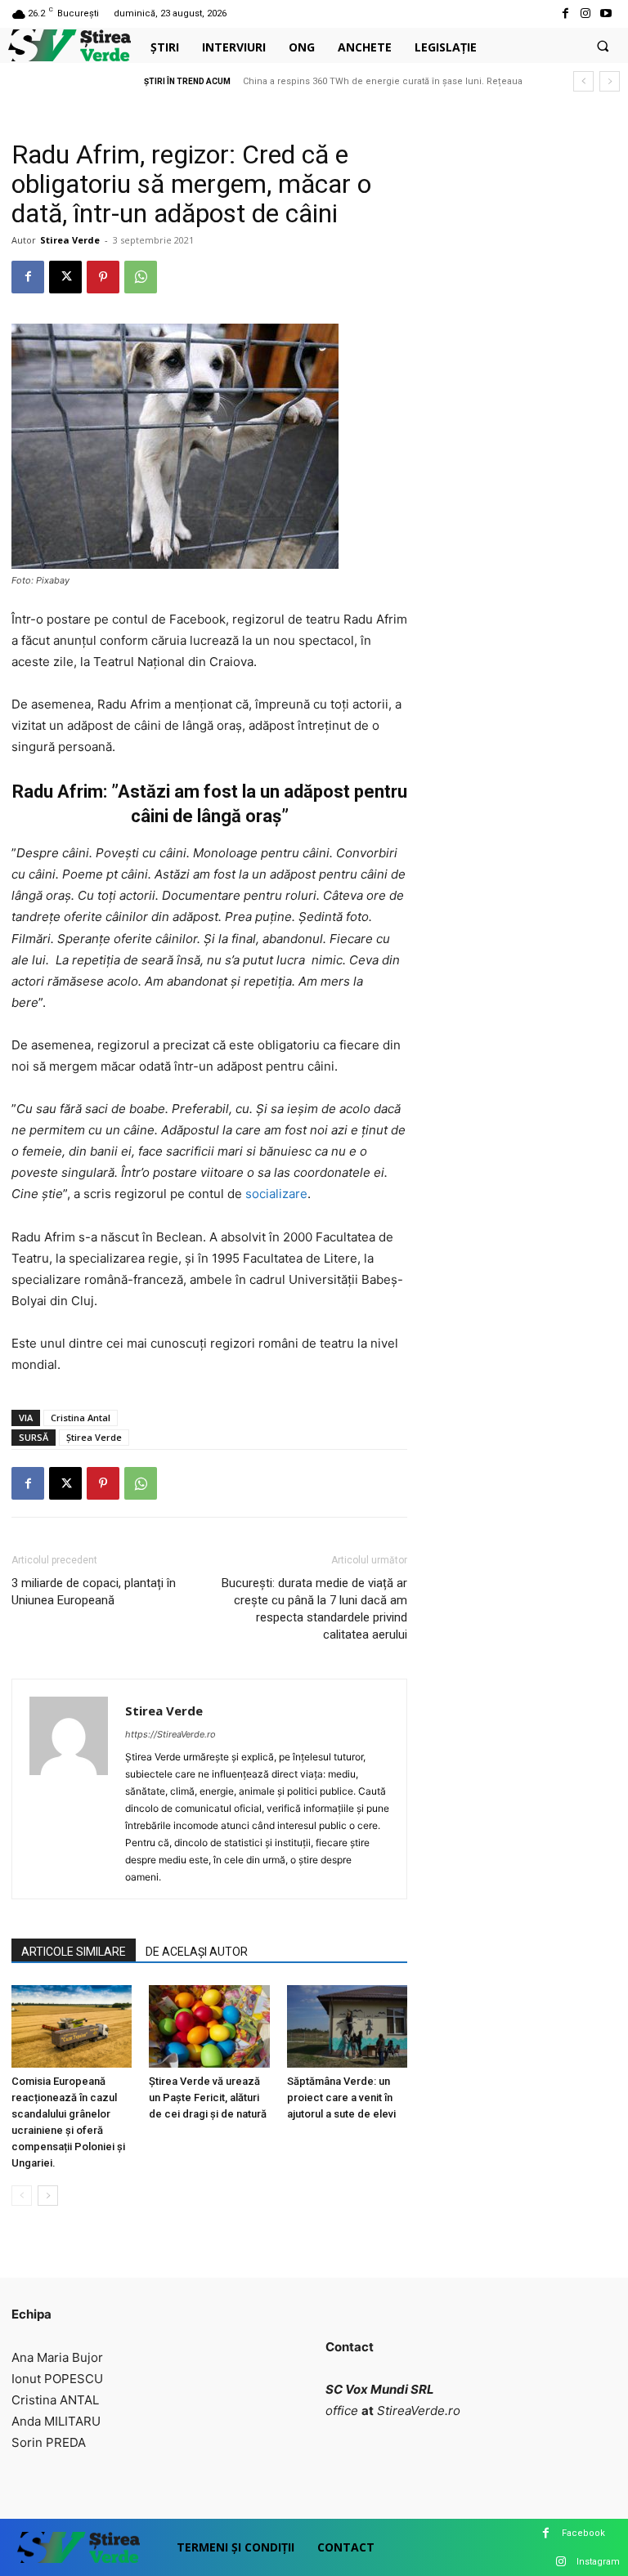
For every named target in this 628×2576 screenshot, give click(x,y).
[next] (610, 81)
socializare (276, 1194)
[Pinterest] (103, 277)
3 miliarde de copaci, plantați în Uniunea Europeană (94, 1592)
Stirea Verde (70, 240)
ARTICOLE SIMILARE (74, 1952)
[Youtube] (606, 13)
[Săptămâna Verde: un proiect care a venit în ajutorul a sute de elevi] (347, 2026)
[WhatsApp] (141, 277)
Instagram (598, 2562)
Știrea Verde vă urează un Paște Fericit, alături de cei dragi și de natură (208, 2097)
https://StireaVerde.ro (170, 1734)
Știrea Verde (94, 1437)
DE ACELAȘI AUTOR (197, 1952)
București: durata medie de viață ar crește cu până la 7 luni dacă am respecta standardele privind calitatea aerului (314, 1609)
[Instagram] (586, 13)
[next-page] (48, 2196)
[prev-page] (22, 2196)
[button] (603, 46)
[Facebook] (565, 13)
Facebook (583, 2533)
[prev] (583, 81)
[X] (65, 277)
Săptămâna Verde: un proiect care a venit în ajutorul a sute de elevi (341, 2097)
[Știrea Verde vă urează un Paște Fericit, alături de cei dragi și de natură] (209, 2026)
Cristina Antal (81, 1418)
